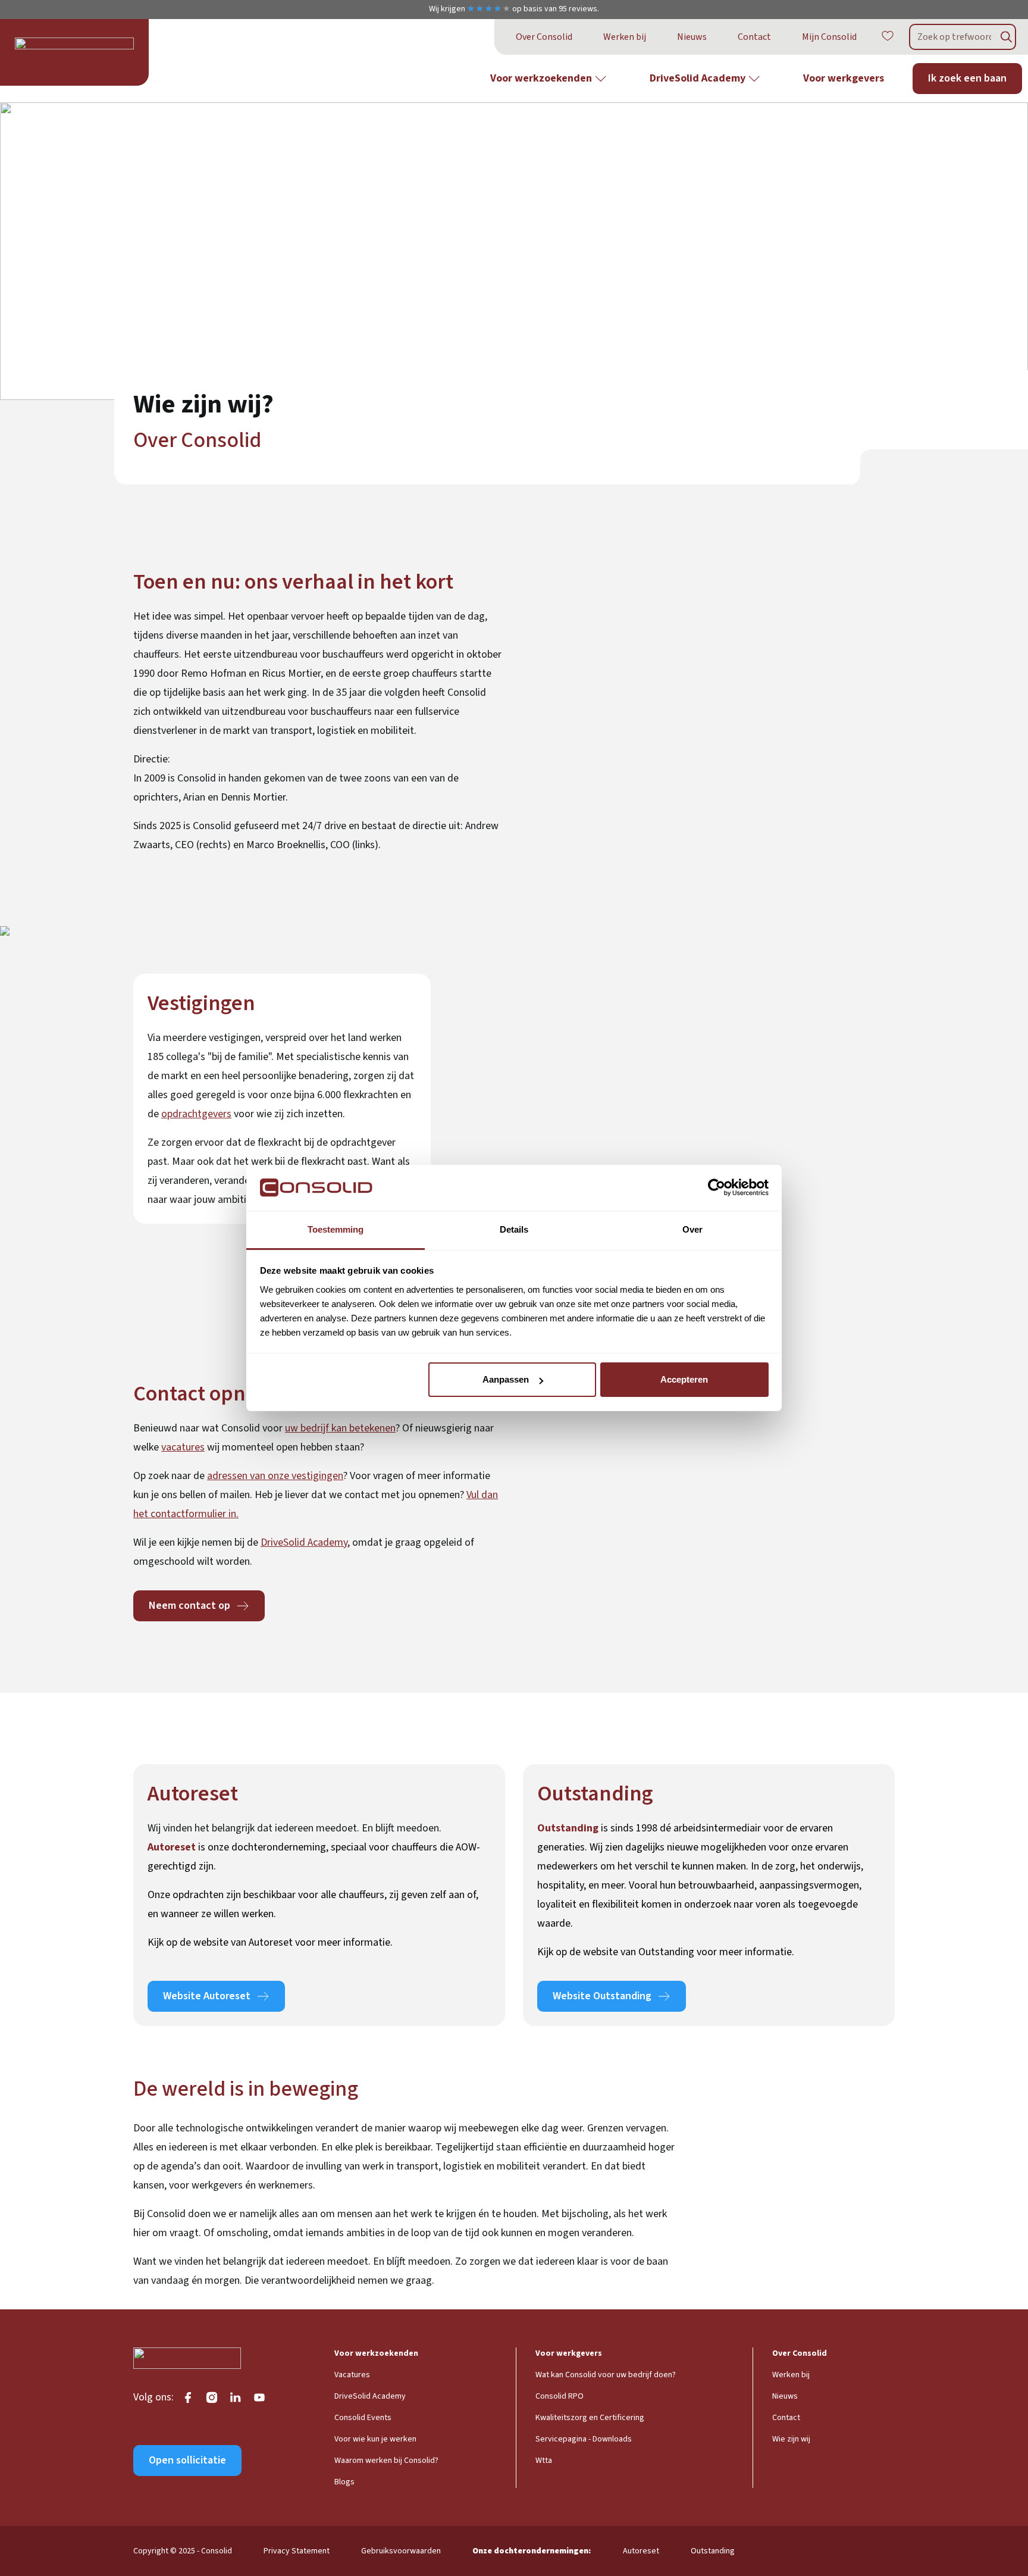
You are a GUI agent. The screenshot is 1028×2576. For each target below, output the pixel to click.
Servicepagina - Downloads (584, 2439)
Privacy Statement (297, 2551)
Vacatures (352, 2375)
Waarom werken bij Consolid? (386, 2461)
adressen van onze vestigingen (275, 1476)
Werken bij (625, 37)
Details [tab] (514, 1229)
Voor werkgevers (844, 78)
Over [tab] (692, 1229)
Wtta (544, 2461)
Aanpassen (506, 1379)
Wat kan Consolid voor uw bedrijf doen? (606, 2375)
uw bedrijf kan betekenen (340, 1428)
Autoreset (641, 2551)
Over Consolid (544, 37)
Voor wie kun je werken (375, 2439)
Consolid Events (363, 2418)
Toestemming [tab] (336, 1229)
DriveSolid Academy (698, 78)
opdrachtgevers (196, 1114)
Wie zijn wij (791, 2439)
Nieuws (692, 37)
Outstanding (713, 2551)
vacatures (183, 1447)
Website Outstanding (602, 1996)
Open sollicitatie (187, 2460)
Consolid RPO (560, 2396)
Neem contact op (189, 1606)
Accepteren (684, 1379)
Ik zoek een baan (967, 78)
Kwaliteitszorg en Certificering (590, 2418)
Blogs (344, 2482)
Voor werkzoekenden (541, 78)
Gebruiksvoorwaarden (401, 2551)
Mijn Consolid (829, 37)
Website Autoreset (207, 1996)
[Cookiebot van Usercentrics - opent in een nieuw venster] (717, 1188)
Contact (754, 37)
